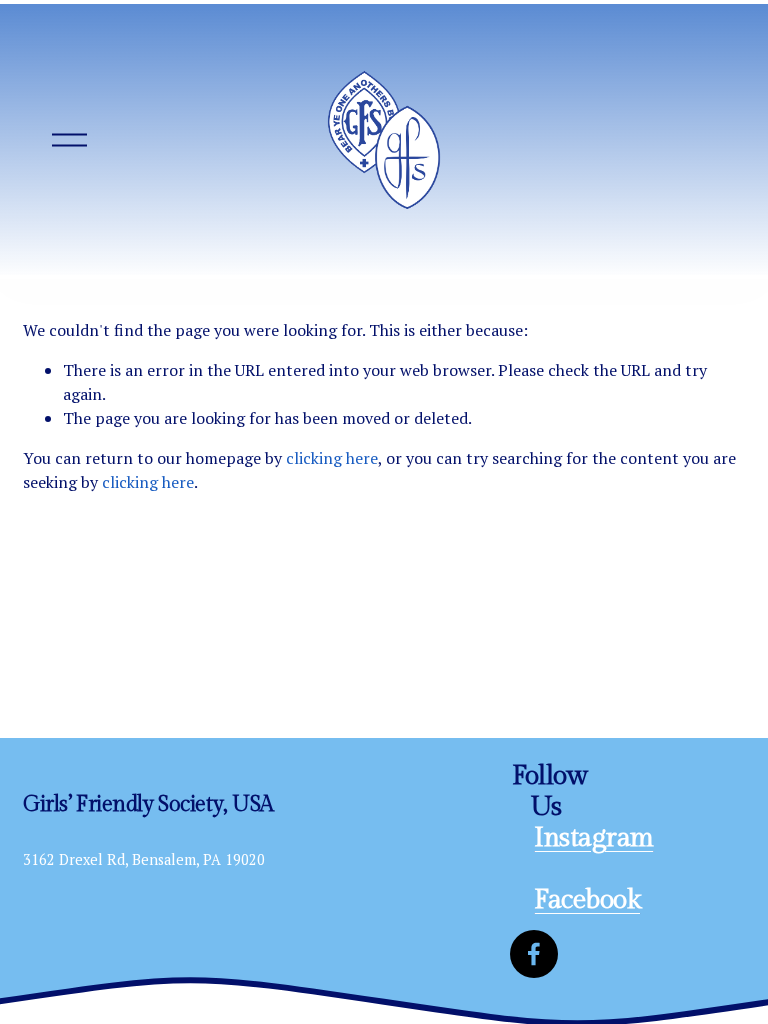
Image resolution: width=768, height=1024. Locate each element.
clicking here (332, 458)
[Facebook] (534, 954)
